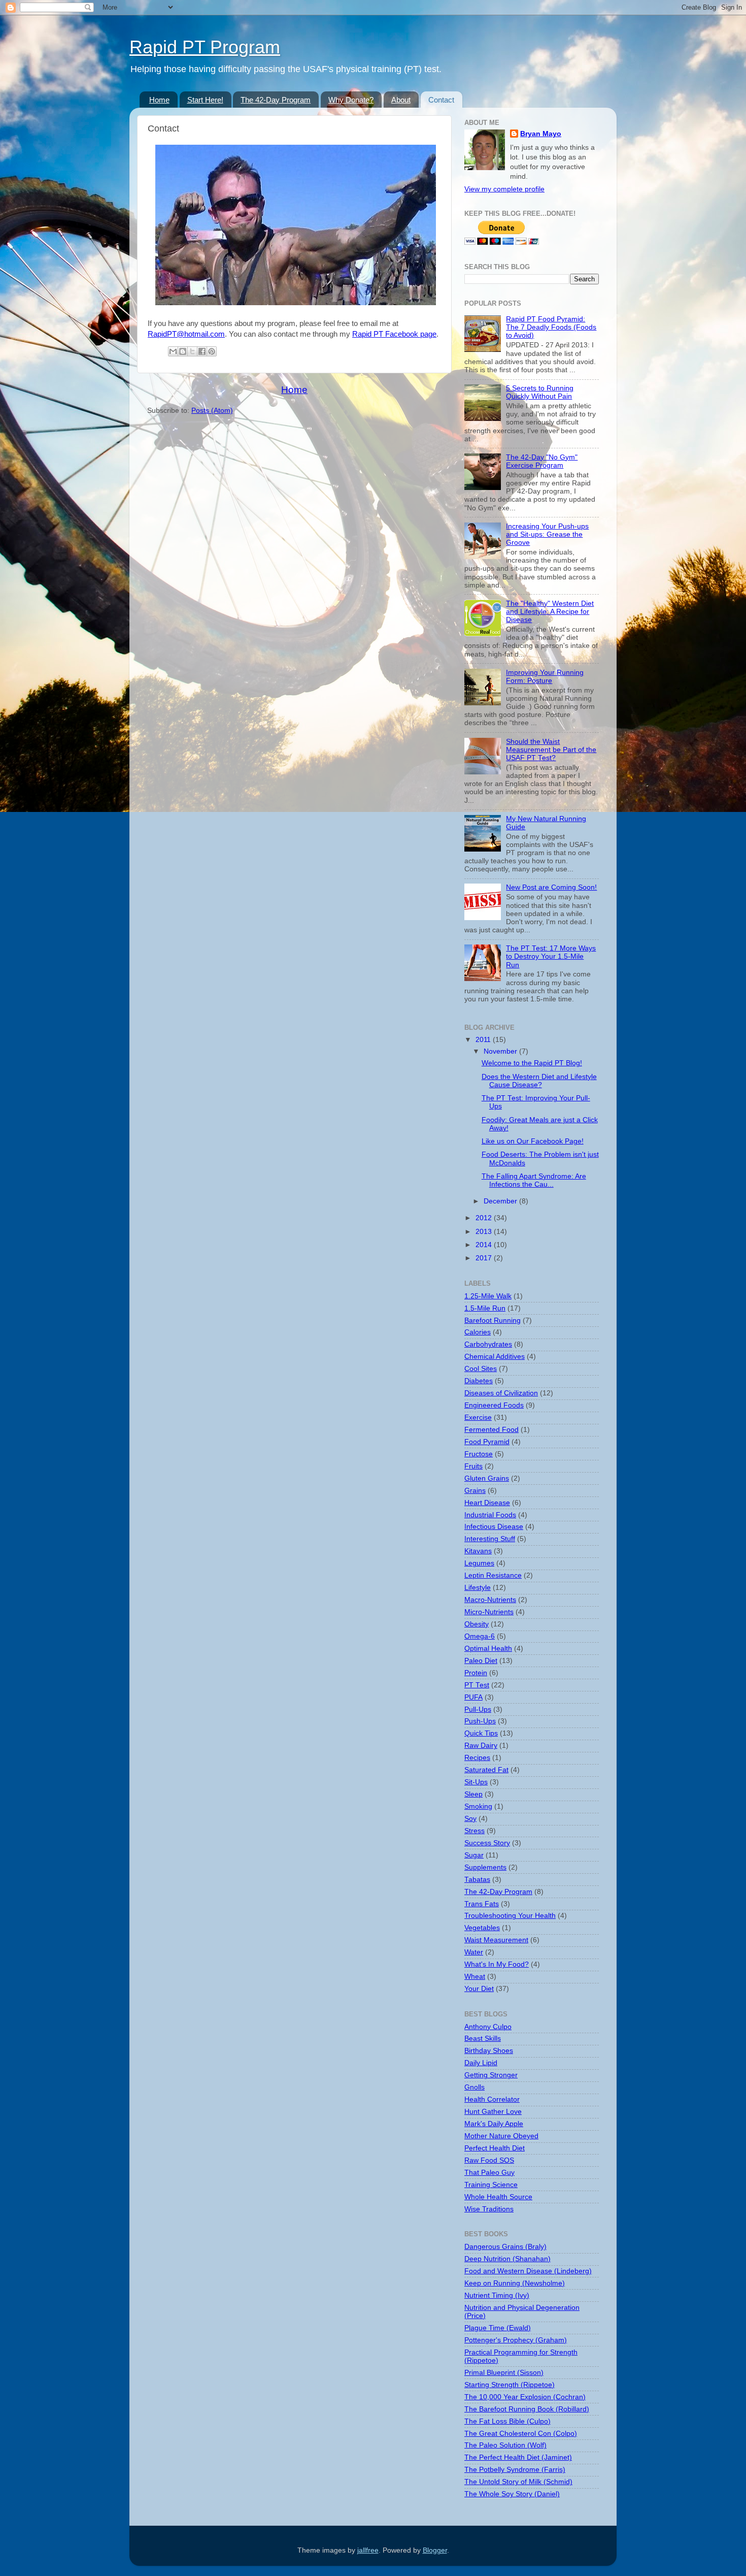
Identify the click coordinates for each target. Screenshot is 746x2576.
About (401, 100)
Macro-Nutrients (490, 1600)
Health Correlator (492, 2099)
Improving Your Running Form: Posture (545, 677)
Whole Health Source (498, 2197)
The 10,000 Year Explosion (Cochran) (525, 2397)
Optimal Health (488, 1649)
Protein (476, 1673)
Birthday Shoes (489, 2051)
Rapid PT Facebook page (394, 334)
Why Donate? (351, 100)
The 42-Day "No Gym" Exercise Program (542, 461)
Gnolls (474, 2087)
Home (159, 100)
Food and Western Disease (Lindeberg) (528, 2271)
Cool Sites (481, 1369)
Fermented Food (491, 1430)
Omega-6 (480, 1636)
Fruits (473, 1466)
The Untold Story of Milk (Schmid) (518, 2482)
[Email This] (173, 351)
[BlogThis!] (183, 351)
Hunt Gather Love (493, 2112)
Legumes (479, 1563)
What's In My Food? (497, 1964)
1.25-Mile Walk (488, 1296)
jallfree (368, 2550)
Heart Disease (487, 1503)
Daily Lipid (481, 2063)
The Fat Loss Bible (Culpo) (507, 2421)
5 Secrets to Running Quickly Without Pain (540, 392)
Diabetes (479, 1381)
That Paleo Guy (489, 2173)
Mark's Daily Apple (494, 2124)
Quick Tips (481, 1733)
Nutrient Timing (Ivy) (497, 2295)
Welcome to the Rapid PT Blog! (532, 1063)
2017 (485, 1258)
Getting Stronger (491, 2075)
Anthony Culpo (488, 2027)
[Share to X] (192, 351)
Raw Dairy (481, 1746)
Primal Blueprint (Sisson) (504, 2373)
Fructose (479, 1454)
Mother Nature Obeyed (501, 2136)
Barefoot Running (493, 1320)
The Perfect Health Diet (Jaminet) (518, 2457)
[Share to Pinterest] (212, 351)
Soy (470, 1819)
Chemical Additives (495, 1357)
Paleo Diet (481, 1661)
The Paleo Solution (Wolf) (505, 2445)
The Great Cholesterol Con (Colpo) (521, 2434)
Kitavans (478, 1551)
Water (474, 1952)
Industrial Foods (490, 1515)
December (501, 1201)
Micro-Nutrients (489, 1612)
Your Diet (479, 1989)
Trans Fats (482, 1904)
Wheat (475, 1977)
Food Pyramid (487, 1442)
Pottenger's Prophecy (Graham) (516, 2340)
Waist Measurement (496, 1940)
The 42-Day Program (276, 100)
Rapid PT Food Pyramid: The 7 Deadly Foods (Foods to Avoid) (551, 327)
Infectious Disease (494, 1527)
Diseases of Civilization (501, 1393)
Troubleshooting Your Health (510, 1916)
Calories (478, 1332)
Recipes (477, 1758)
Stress (474, 1831)
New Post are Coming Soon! (551, 887)
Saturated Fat (486, 1770)
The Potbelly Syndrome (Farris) (515, 2470)
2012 (485, 1218)
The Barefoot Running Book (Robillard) (527, 2409)
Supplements (485, 1867)
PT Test (477, 1685)
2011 (484, 1040)
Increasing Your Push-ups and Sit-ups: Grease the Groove (547, 534)
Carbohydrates (488, 1344)
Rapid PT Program (205, 47)
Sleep (473, 1794)
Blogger (435, 2550)
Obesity (477, 1624)
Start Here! (205, 100)
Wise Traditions (489, 2209)
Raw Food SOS (489, 2160)
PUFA (473, 1697)
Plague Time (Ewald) (498, 2328)
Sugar (474, 1855)
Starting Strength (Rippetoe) (510, 2385)
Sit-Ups (476, 1782)
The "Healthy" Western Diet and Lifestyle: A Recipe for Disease (550, 612)
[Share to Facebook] (202, 351)
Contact (441, 100)
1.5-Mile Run (485, 1308)
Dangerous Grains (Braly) (505, 2247)
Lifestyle (478, 1588)
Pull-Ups (478, 1709)
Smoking (478, 1806)
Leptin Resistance (493, 1575)
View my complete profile (504, 189)
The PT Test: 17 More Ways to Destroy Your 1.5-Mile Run (551, 956)
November (501, 1051)
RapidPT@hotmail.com (186, 334)
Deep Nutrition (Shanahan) (507, 2259)
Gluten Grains (487, 1478)
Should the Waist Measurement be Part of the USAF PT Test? (551, 750)
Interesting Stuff (490, 1539)
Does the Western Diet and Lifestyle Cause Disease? (539, 1081)
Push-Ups (480, 1721)
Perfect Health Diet (495, 2148)
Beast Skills (483, 2039)
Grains (475, 1491)
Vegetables (482, 1928)
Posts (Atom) (212, 411)
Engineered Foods (494, 1405)
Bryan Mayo (541, 134)
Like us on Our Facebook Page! (533, 1141)
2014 (485, 1245)
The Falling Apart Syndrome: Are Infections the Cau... (534, 1180)
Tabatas (477, 1880)
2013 (485, 1232)
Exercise (478, 1417)
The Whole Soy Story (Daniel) (512, 2494)
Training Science (491, 2185)
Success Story (487, 1843)
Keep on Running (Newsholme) (515, 2283)
